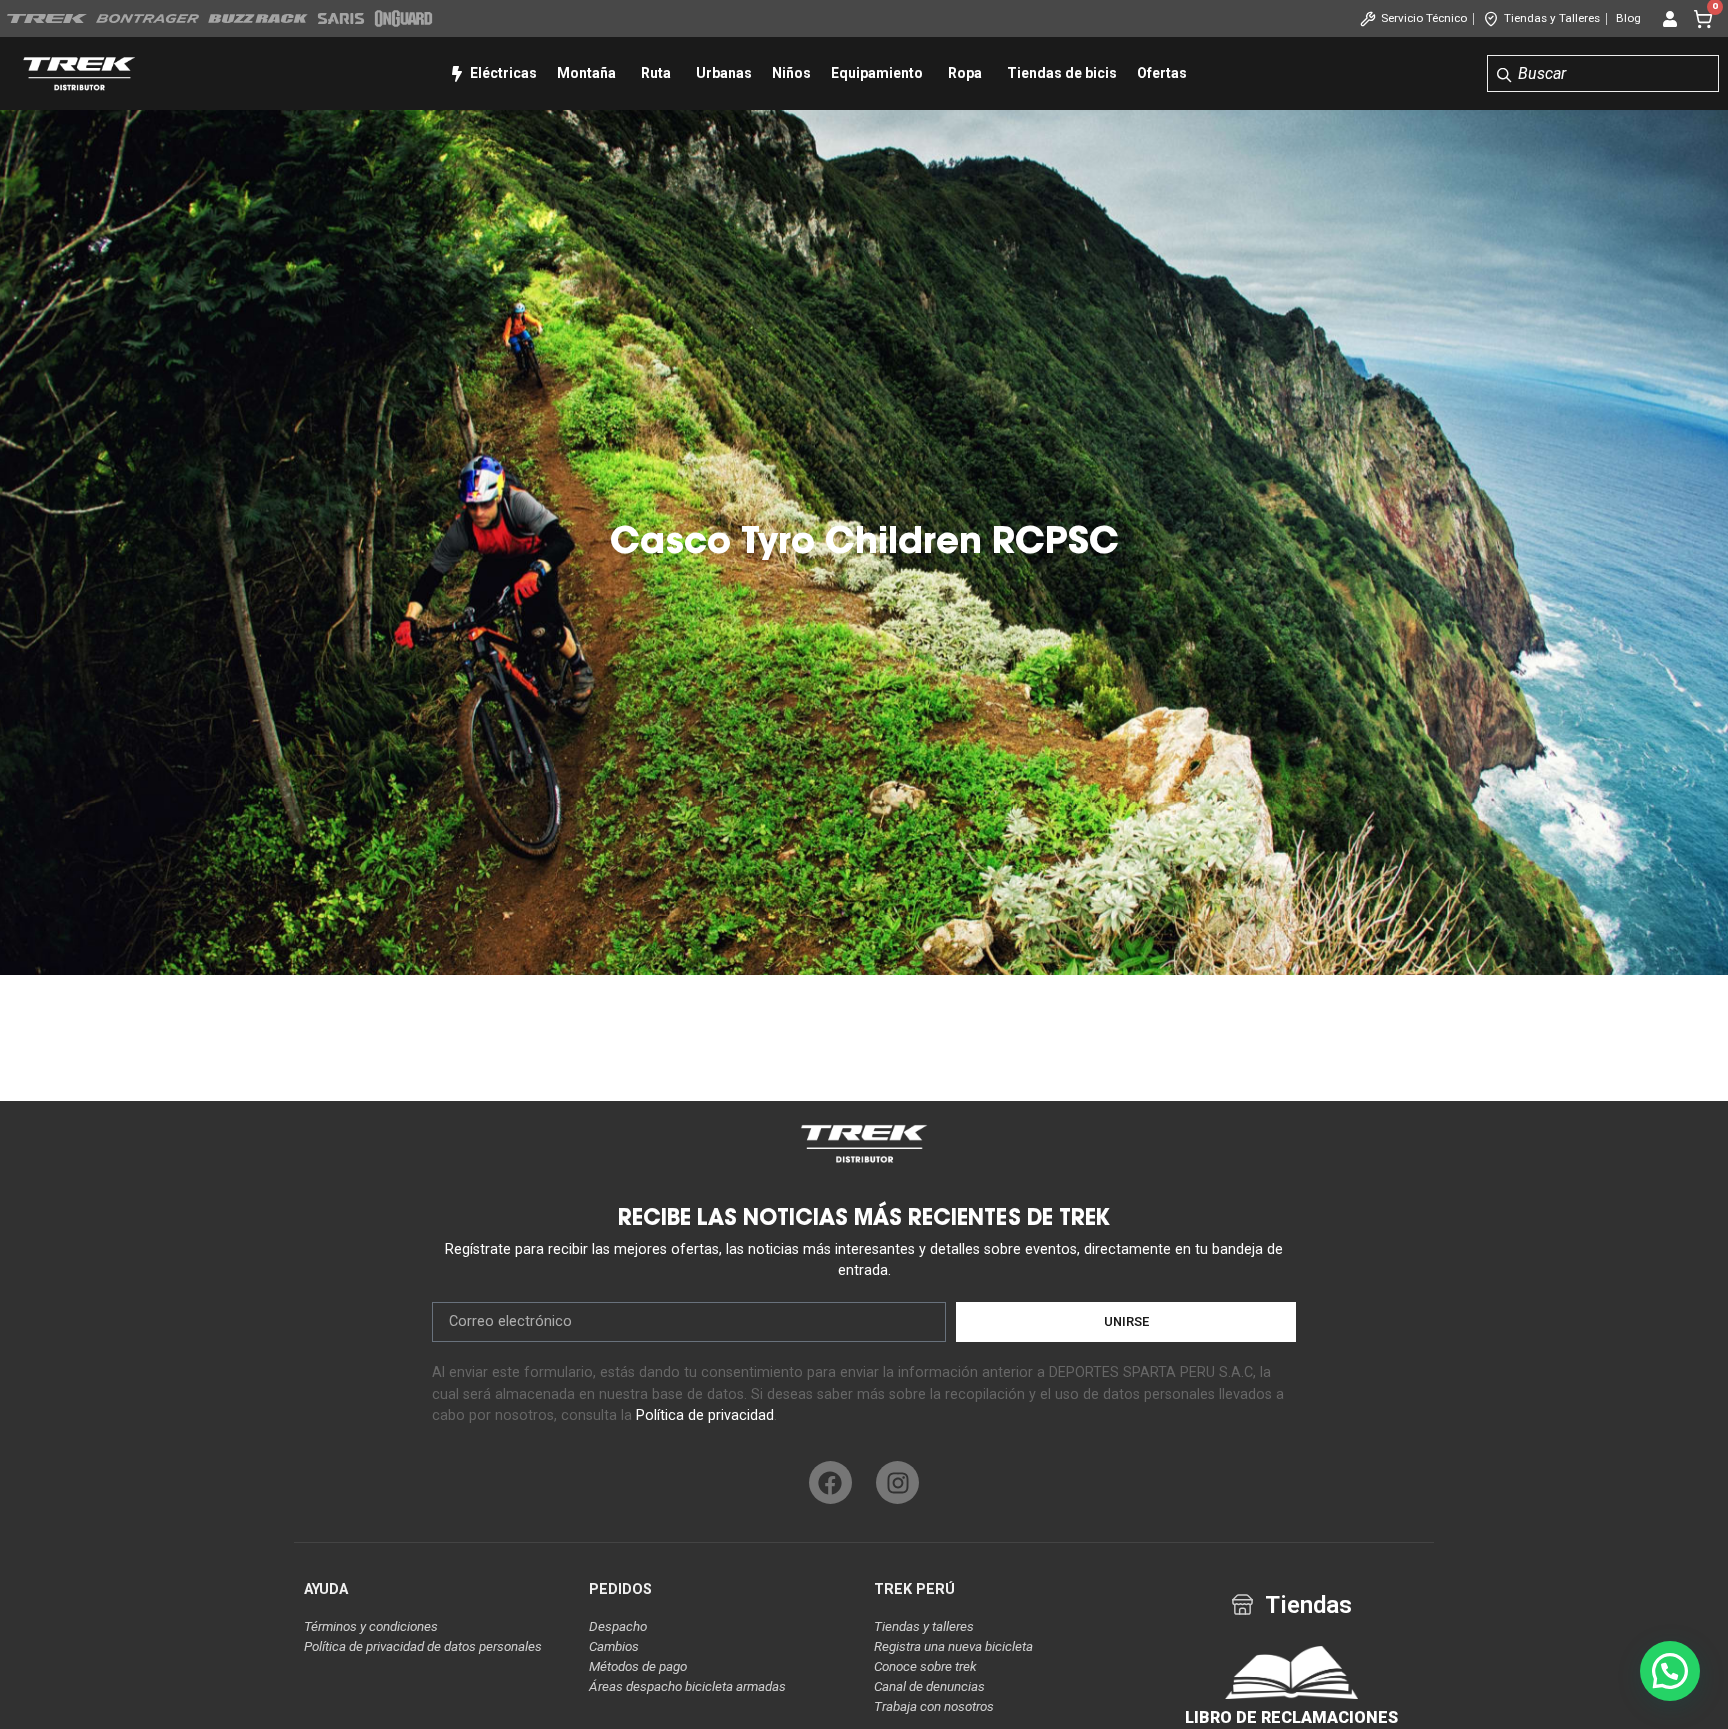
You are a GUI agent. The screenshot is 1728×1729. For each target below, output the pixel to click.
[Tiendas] (1242, 1604)
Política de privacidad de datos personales (423, 1646)
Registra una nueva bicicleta (953, 1646)
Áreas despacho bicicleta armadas (687, 1686)
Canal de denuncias (929, 1686)
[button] (1670, 1671)
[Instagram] (897, 1482)
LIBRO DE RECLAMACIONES (1291, 1717)
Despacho (618, 1626)
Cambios (614, 1646)
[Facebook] (830, 1482)
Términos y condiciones (371, 1626)
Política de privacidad (705, 1415)
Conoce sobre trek (925, 1666)
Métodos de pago (638, 1666)
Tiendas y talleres (924, 1626)
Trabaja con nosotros (934, 1706)
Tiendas (1308, 1605)
